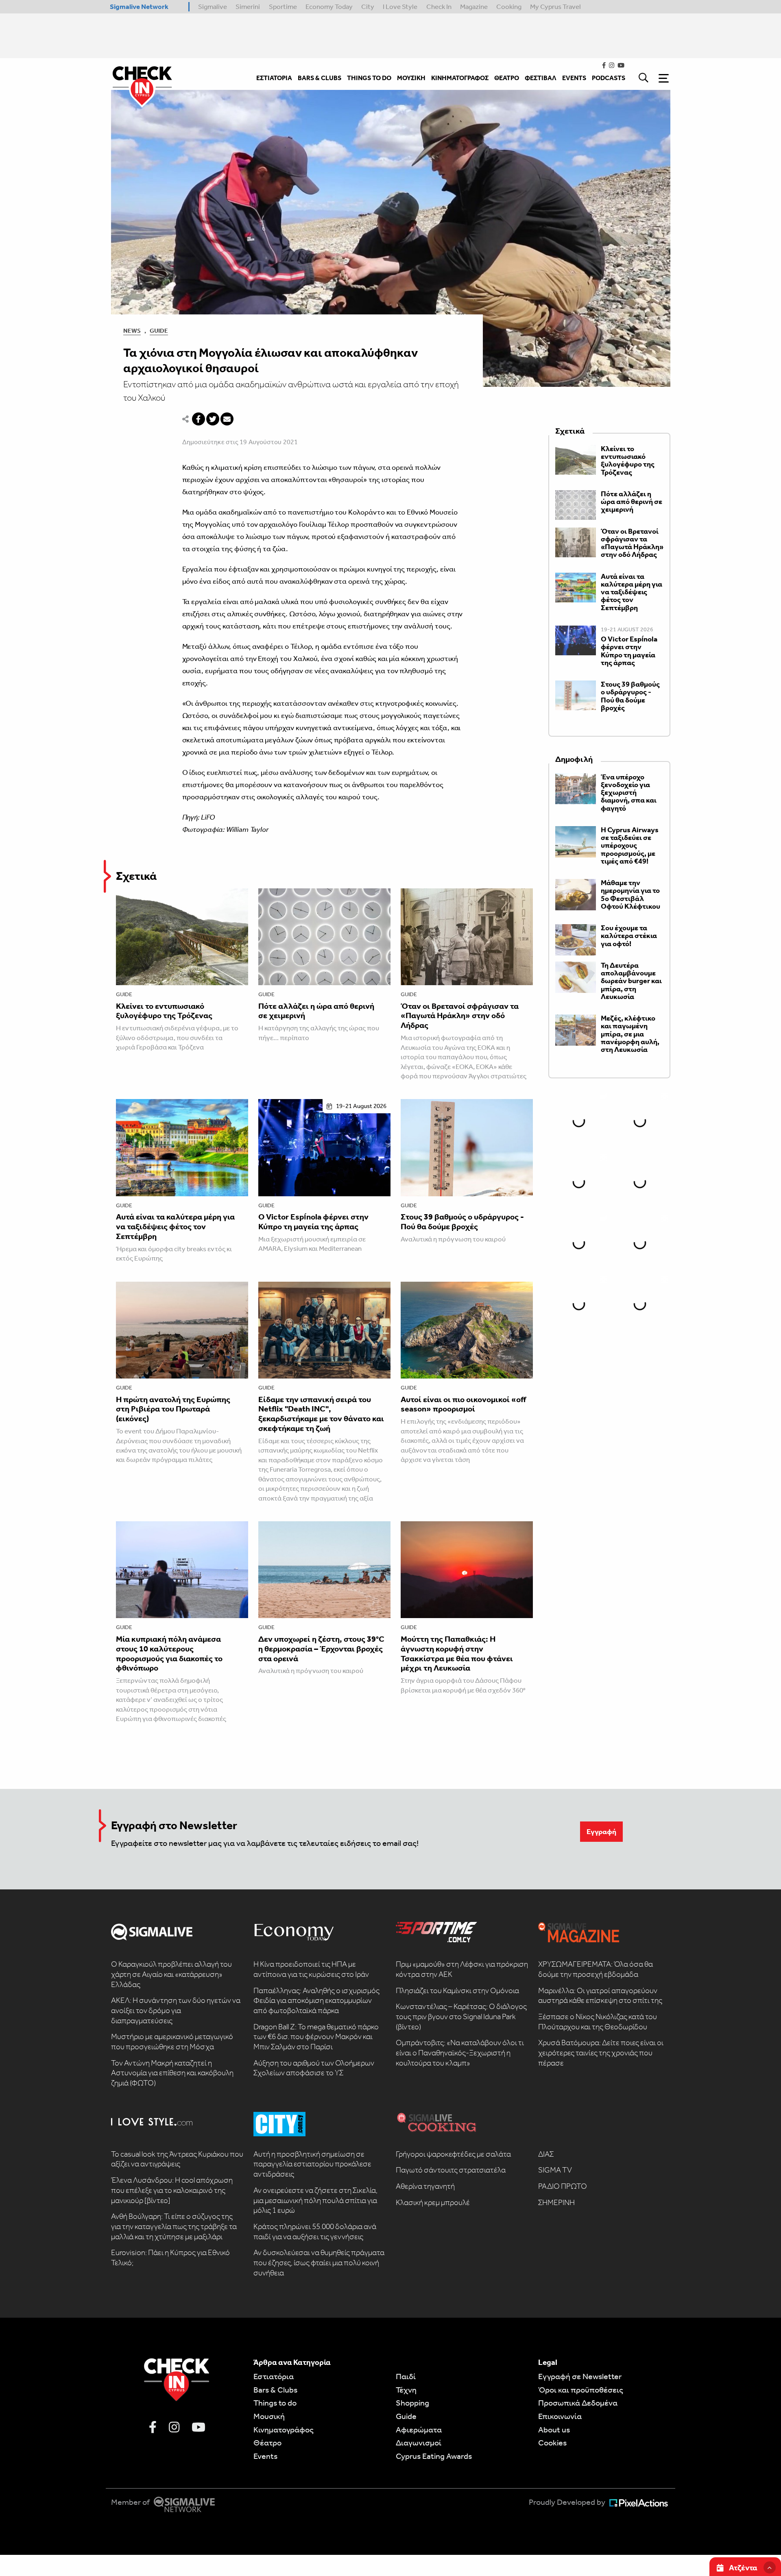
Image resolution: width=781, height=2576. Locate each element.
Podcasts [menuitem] (609, 78)
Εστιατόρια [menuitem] (274, 78)
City (368, 7)
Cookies (552, 2443)
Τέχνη (406, 2390)
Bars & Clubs (275, 2390)
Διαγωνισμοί (419, 2443)
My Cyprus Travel (555, 7)
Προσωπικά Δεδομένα (578, 2403)
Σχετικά (136, 876)
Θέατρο (267, 2443)
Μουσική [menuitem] (411, 78)
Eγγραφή (601, 1832)
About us (554, 2430)
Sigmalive (213, 7)
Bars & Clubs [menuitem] (320, 78)
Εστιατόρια (274, 2376)
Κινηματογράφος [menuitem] (460, 78)
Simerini (248, 7)
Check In (439, 7)
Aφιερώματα (419, 2430)
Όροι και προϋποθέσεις (581, 2390)
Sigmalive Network (139, 7)
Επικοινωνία (560, 2416)
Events (265, 2456)
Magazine (474, 7)
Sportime (283, 7)
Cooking (509, 7)
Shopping (412, 2403)
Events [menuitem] (574, 78)
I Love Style (400, 7)
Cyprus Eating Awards (434, 2456)
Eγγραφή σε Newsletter (580, 2376)
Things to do (275, 2403)
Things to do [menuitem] (369, 78)
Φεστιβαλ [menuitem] (541, 78)
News (132, 331)
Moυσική (269, 2416)
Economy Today (329, 7)
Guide (159, 331)
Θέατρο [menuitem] (507, 78)
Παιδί (406, 2376)
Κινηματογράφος (284, 2430)
